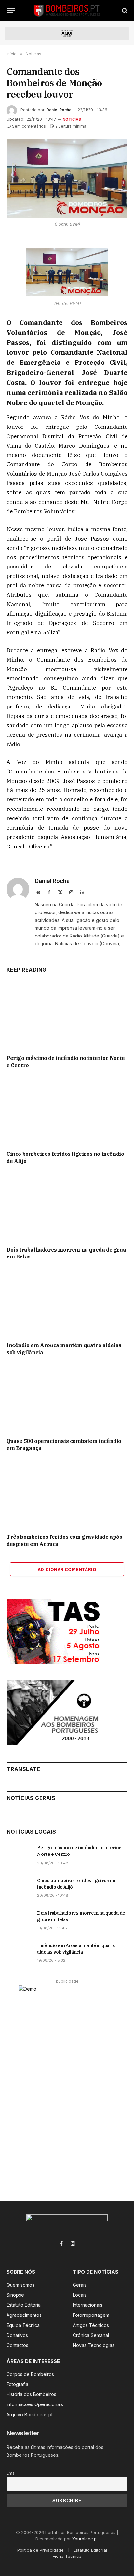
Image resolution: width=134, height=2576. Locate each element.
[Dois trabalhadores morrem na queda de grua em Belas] (67, 1207)
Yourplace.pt (85, 2539)
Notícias (72, 119)
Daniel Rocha (59, 110)
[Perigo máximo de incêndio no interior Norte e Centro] (67, 1016)
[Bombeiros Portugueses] (67, 11)
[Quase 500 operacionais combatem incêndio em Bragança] (67, 1399)
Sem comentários (29, 126)
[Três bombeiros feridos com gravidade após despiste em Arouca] (67, 1494)
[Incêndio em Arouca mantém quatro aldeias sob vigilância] (67, 1303)
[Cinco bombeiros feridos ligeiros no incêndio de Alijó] (67, 1111)
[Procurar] (124, 11)
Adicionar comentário (67, 1569)
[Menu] (11, 11)
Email (12, 2473)
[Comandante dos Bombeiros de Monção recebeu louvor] (67, 178)
